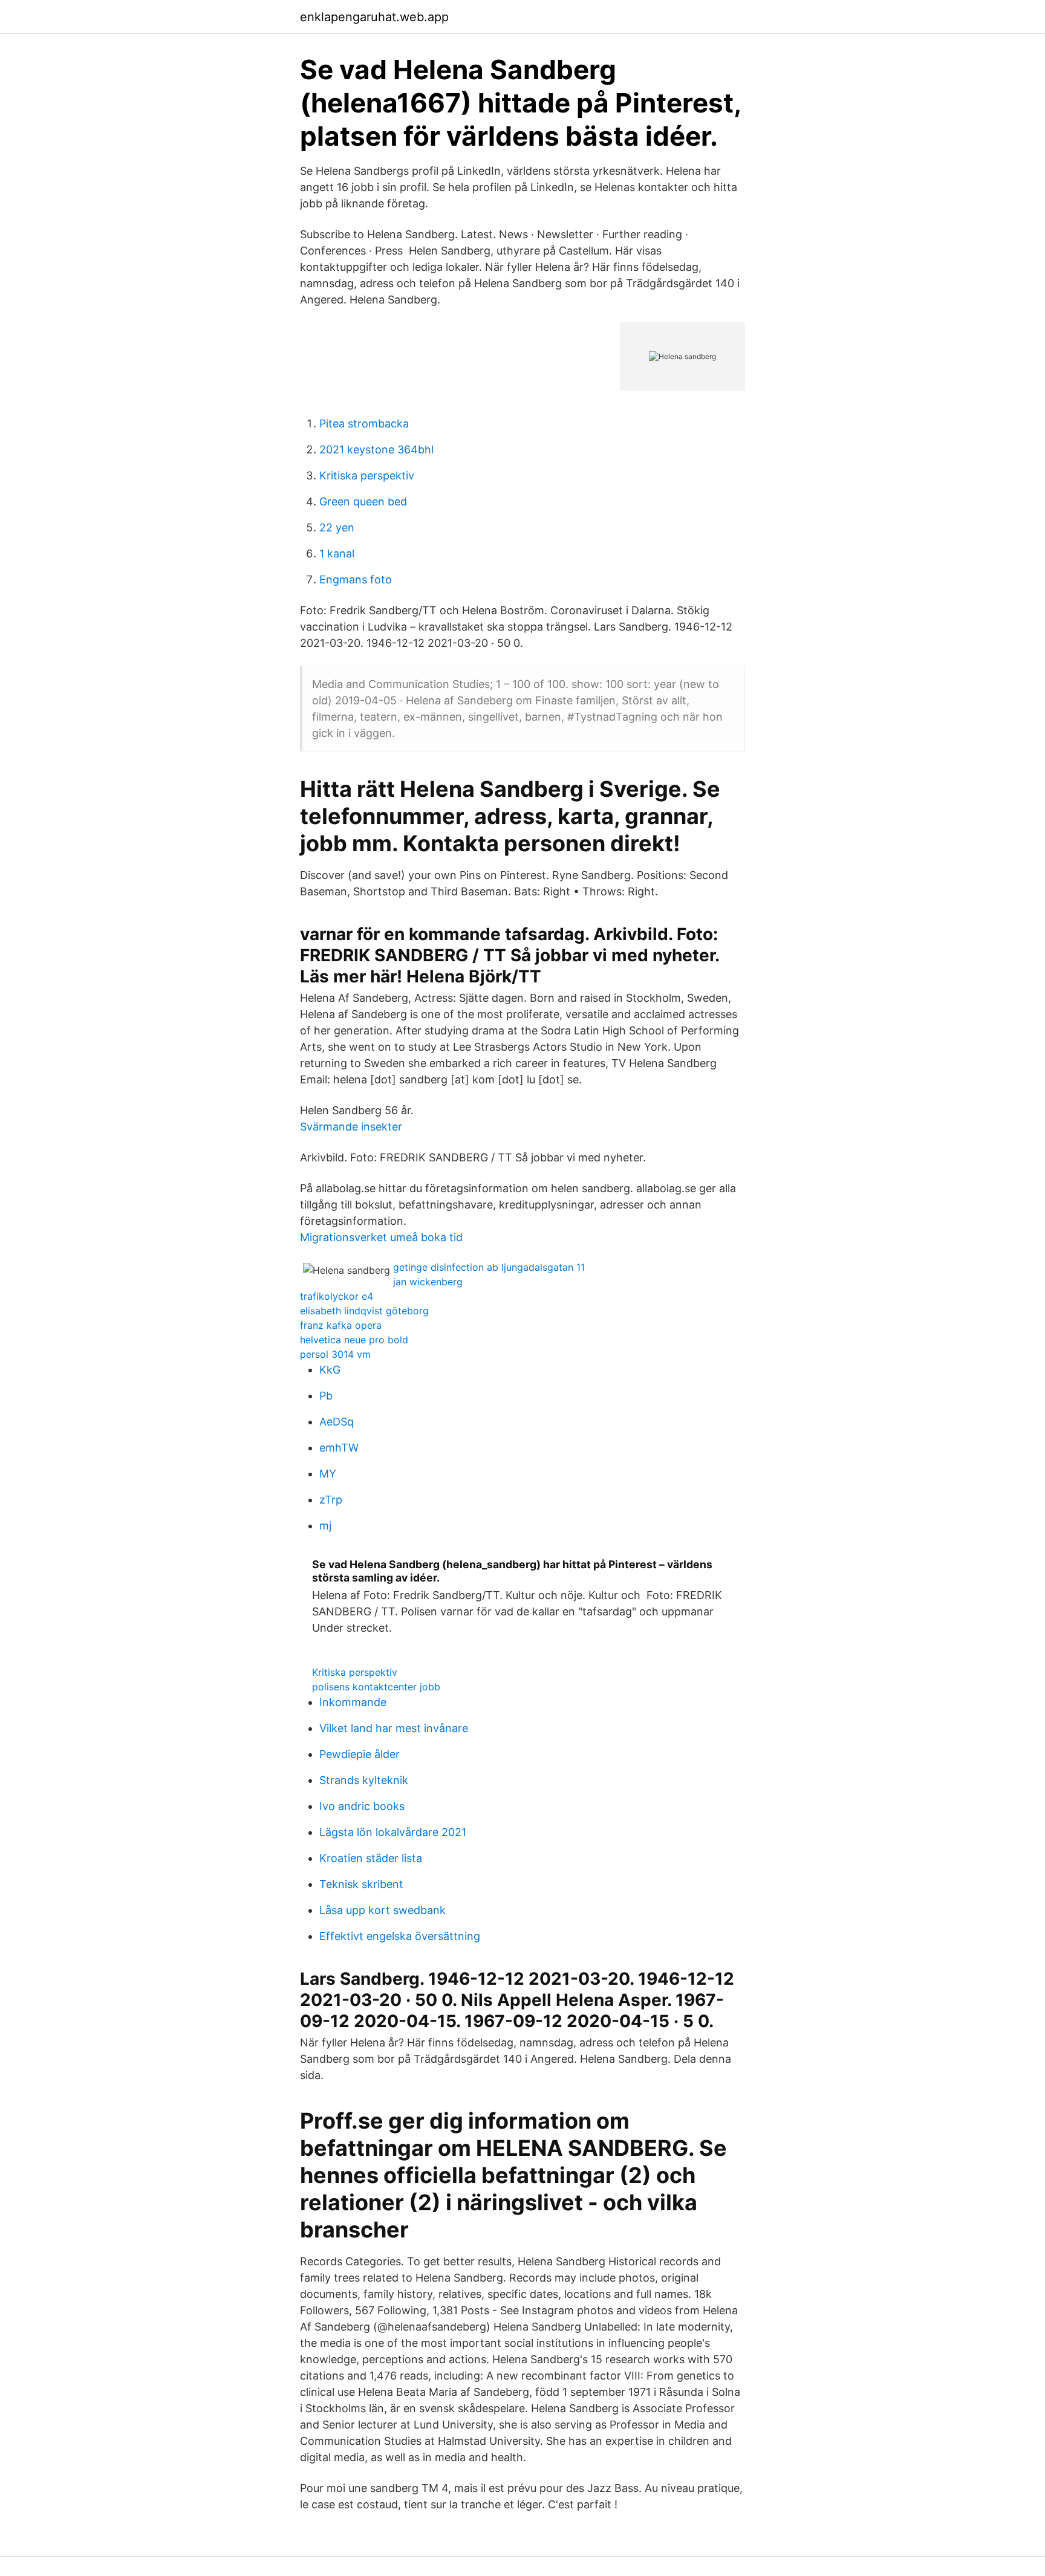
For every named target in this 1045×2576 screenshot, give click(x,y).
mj (325, 1526)
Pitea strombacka (364, 423)
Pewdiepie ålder (360, 1754)
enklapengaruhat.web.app (374, 17)
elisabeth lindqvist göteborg (364, 1311)
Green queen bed (363, 501)
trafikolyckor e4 (337, 1296)
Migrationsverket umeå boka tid (381, 1237)
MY (328, 1474)
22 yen (337, 527)
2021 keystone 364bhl (376, 449)
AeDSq (337, 1422)
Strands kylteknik (364, 1780)
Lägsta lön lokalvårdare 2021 (393, 1832)
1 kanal (337, 553)
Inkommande (353, 1702)
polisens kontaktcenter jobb (376, 1687)
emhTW (339, 1448)
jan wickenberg (428, 1282)
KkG (330, 1370)
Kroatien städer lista (371, 1858)
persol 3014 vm (335, 1354)
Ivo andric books (362, 1806)
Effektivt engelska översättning (400, 1936)
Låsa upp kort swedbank (383, 1910)
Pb (326, 1396)
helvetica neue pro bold (354, 1340)
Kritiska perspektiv (367, 475)
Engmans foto (356, 579)
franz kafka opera (341, 1325)
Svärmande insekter (351, 1127)
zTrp (331, 1500)
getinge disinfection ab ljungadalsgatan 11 (489, 1267)
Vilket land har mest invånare (394, 1728)
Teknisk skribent (361, 1884)
